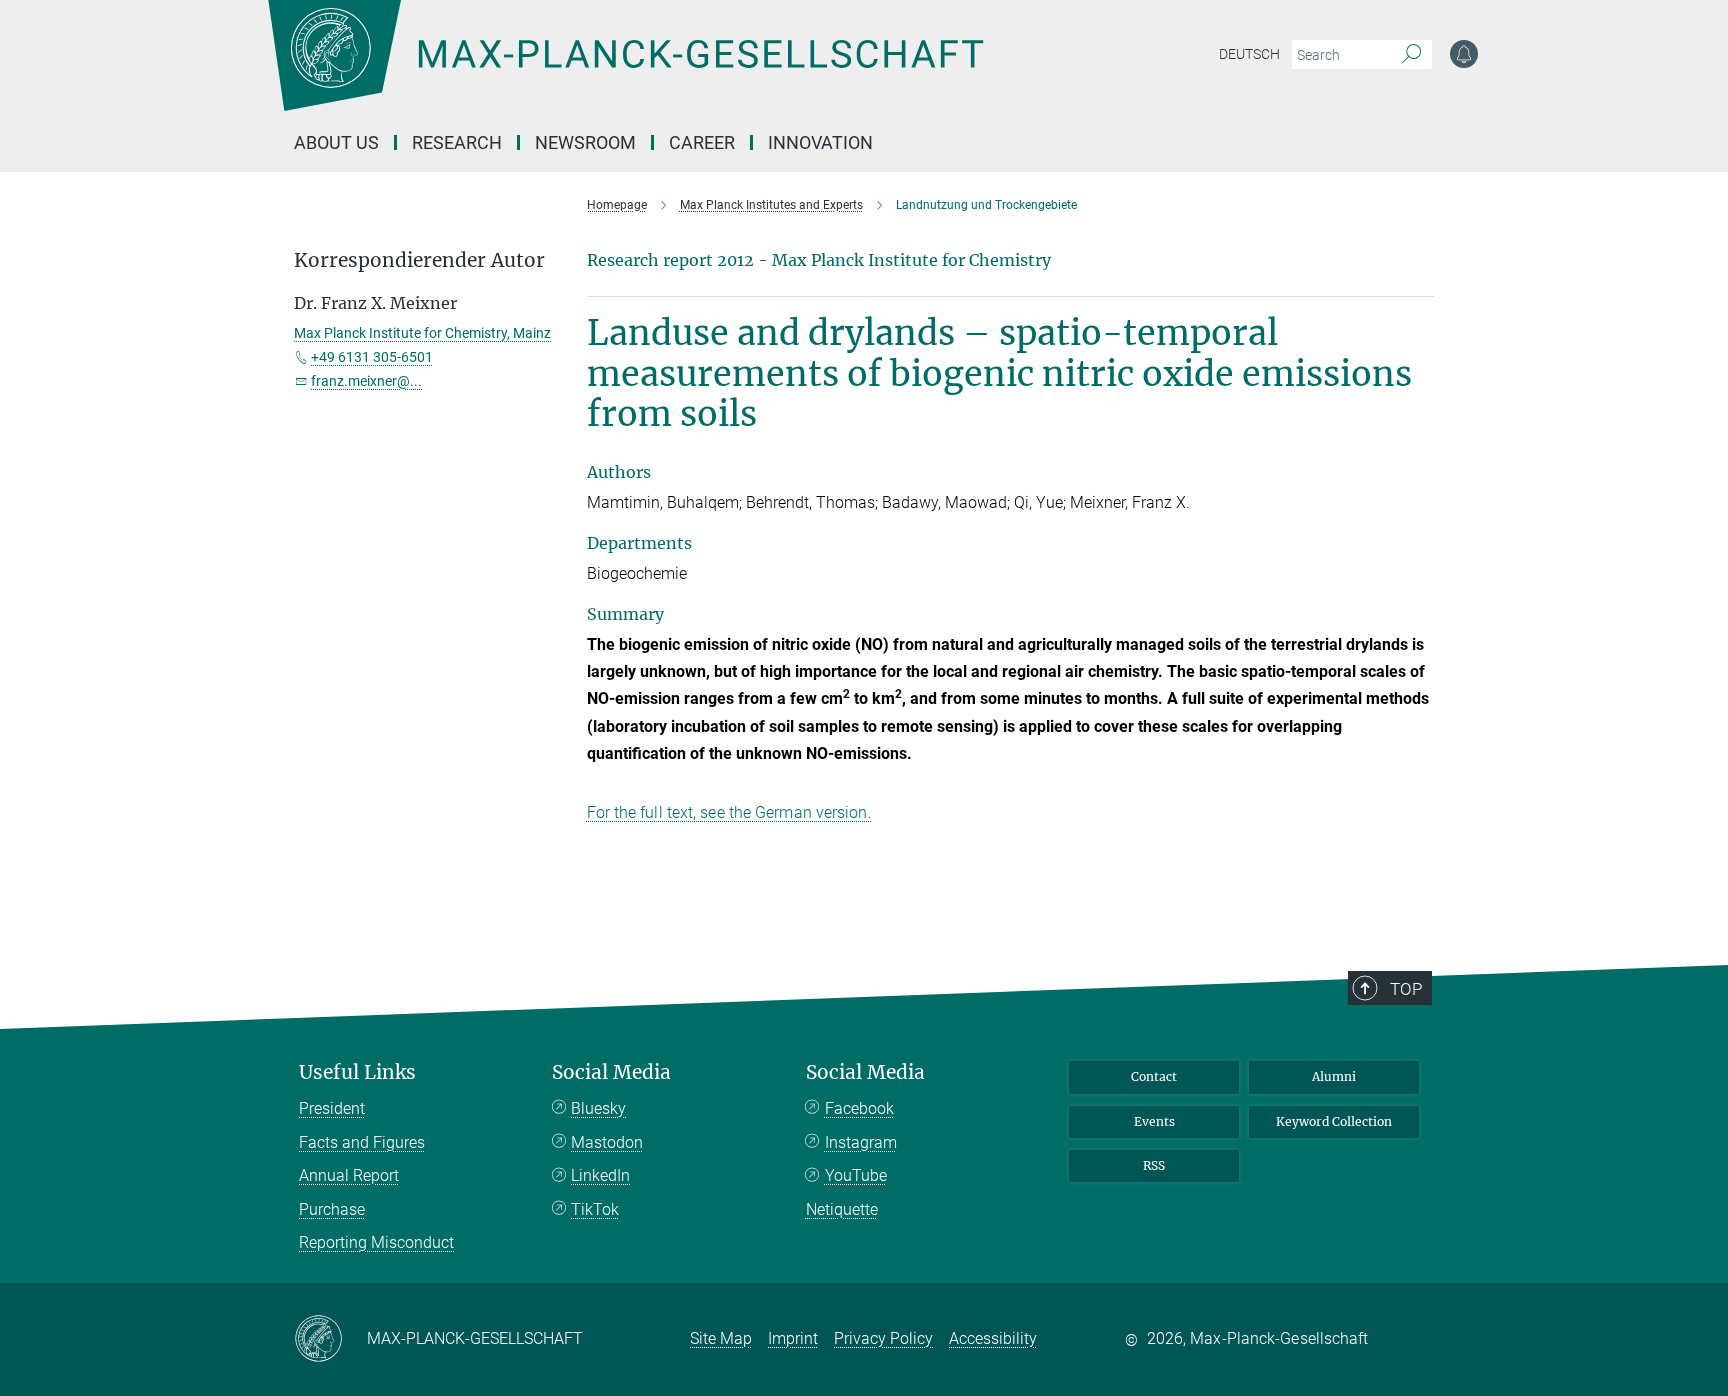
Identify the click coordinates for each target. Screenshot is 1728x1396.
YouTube (856, 1175)
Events (1154, 1121)
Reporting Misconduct (376, 1242)
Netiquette (842, 1209)
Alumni (1334, 1076)
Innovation (820, 142)
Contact (1154, 1076)
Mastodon (607, 1142)
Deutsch (1249, 54)
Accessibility (993, 1338)
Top (1406, 989)
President (332, 1108)
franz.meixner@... (366, 381)
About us (336, 142)
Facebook (859, 1108)
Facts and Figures (362, 1142)
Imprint (793, 1338)
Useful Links (357, 1072)
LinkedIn (600, 1175)
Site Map (721, 1338)
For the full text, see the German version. (729, 812)
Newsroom (585, 142)
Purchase (332, 1209)
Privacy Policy (883, 1338)
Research (457, 142)
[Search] (1411, 55)
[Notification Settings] (1464, 54)
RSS (1154, 1165)
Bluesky (598, 1108)
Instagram (861, 1142)
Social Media (611, 1072)
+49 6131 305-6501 (372, 357)
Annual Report (349, 1175)
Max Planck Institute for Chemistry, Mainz (422, 333)
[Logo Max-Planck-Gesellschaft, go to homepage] (625, 70)
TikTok (595, 1209)
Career (702, 142)
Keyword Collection (1334, 1121)
